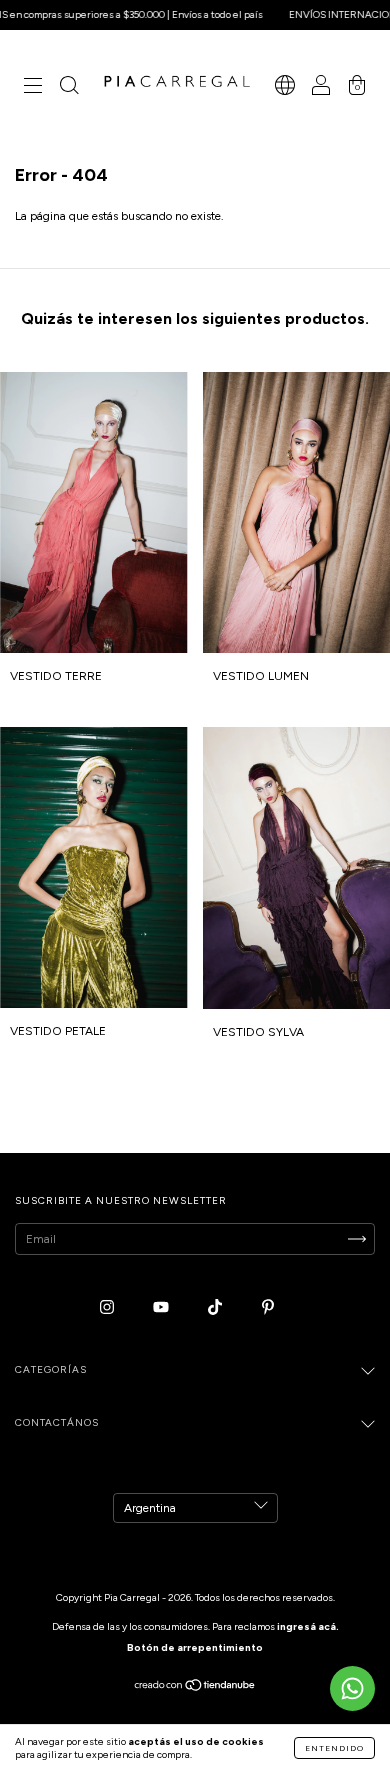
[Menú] (33, 88)
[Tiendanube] (195, 1687)
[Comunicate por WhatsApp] (352, 1688)
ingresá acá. (308, 1626)
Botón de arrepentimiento (195, 1647)
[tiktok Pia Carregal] (216, 1307)
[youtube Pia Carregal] (162, 1307)
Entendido (334, 1748)
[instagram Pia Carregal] (108, 1307)
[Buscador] (69, 88)
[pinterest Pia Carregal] (268, 1307)
